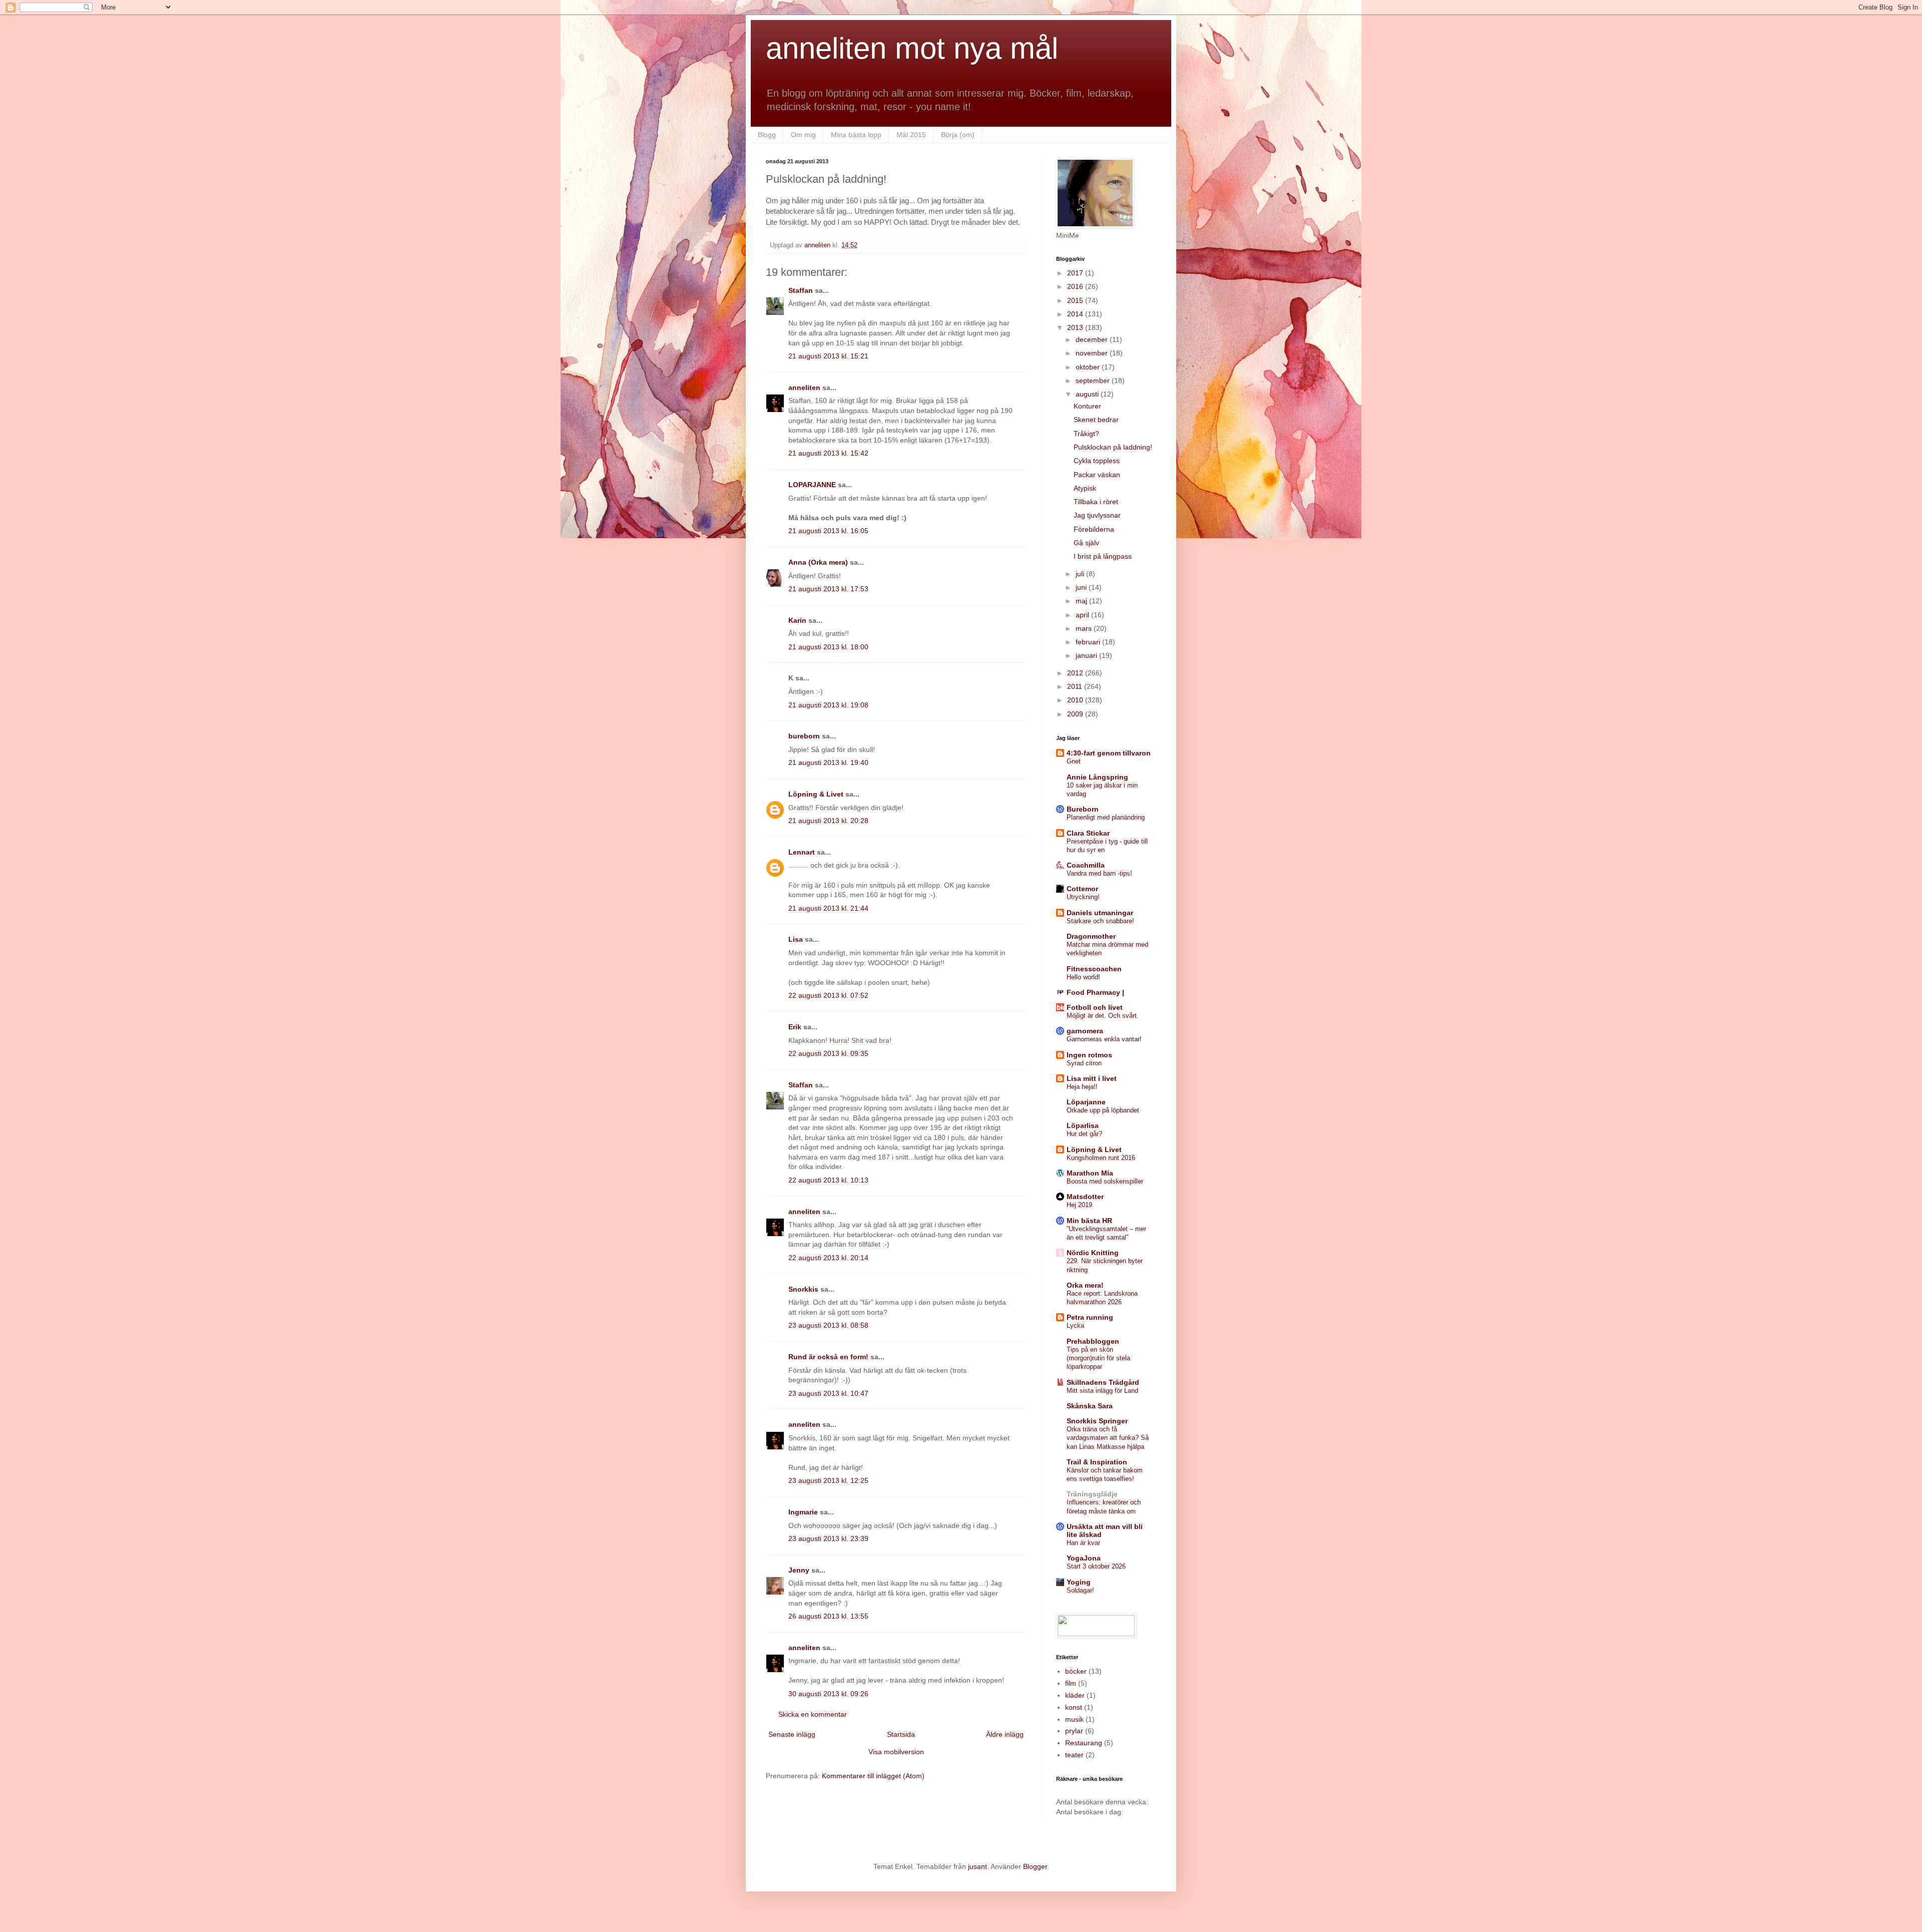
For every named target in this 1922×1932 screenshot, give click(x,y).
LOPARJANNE (812, 485)
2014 (1076, 314)
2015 (1076, 300)
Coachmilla (1086, 865)
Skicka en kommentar (813, 1714)
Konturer (1087, 406)
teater (1074, 1755)
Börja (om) (958, 135)
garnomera (1085, 1031)
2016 (1076, 286)
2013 (1076, 327)
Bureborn (1083, 809)
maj (1082, 601)
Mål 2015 (911, 135)
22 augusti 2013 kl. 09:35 (828, 1053)
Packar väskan (1097, 475)
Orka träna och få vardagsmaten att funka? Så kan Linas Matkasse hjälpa (1108, 1438)
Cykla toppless (1097, 461)
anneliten (804, 388)
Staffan (801, 290)
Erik (795, 1027)
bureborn (804, 736)
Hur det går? (1084, 1134)
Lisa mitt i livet (1092, 1078)
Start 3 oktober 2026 (1096, 1566)
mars (1085, 628)
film (1071, 1683)
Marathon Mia (1090, 1173)
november (1093, 353)
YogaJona (1084, 1558)
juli (1081, 574)
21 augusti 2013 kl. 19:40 (828, 762)
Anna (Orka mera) (818, 562)
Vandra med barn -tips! (1099, 873)
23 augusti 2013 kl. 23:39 (828, 1538)
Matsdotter (1085, 1197)
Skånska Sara (1090, 1406)
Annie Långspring (1097, 777)
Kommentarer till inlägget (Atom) (873, 1776)
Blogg (767, 135)
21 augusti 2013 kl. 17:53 (828, 589)
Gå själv (1086, 543)
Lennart (802, 852)
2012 (1076, 673)
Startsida (901, 1734)
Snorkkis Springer (1097, 1421)
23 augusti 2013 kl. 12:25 (828, 1480)
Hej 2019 (1079, 1205)
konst (1074, 1707)
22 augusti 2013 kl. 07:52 (828, 995)
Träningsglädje (1092, 1494)
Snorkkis (803, 1289)
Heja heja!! (1082, 1087)
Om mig (803, 135)
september (1094, 380)
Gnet (1074, 761)
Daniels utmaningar (1100, 913)
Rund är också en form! (828, 1357)
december (1093, 339)
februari (1089, 642)
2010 (1076, 700)
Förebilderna (1094, 529)
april (1083, 615)
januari (1087, 655)
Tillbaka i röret (1096, 502)
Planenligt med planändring (1106, 817)
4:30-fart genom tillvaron (1109, 753)
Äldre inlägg (1005, 1734)
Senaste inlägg (792, 1734)
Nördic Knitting (1093, 1253)
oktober (1089, 367)
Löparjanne (1086, 1102)
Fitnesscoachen (1094, 969)
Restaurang (1084, 1743)
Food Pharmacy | (1095, 992)
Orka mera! (1085, 1285)
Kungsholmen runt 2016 (1101, 1158)
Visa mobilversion (896, 1752)
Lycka (1075, 1325)
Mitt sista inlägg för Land (1102, 1391)
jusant (978, 1866)
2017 (1076, 273)
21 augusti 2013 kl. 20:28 (828, 821)
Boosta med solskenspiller (1105, 1181)
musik (1074, 1719)
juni (1082, 587)
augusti (1088, 394)
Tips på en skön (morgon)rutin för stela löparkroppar (1098, 1358)
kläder (1075, 1695)
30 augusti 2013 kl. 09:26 (828, 1694)
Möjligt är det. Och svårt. (1103, 1016)
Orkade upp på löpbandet (1103, 1110)
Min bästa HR (1089, 1221)
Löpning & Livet (816, 794)
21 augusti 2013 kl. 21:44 (828, 908)
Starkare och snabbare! (1100, 921)
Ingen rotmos (1089, 1055)
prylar (1074, 1731)
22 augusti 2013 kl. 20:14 (828, 1258)
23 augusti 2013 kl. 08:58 (828, 1325)
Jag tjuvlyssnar (1097, 515)
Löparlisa (1083, 1125)
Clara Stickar (1088, 833)
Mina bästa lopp (856, 135)
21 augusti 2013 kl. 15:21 (828, 356)
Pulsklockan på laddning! (1113, 447)
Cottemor (1082, 889)
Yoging (1079, 1582)
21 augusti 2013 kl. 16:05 (828, 531)
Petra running (1090, 1317)
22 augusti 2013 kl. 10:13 (828, 1180)
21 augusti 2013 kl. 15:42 (828, 453)
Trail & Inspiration (1097, 1462)
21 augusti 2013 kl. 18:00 (828, 647)
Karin (797, 620)
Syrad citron (1084, 1063)
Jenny (799, 1570)
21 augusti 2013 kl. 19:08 (828, 705)
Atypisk (1085, 488)
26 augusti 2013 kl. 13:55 (828, 1616)
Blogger (1035, 1866)
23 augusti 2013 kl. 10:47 (828, 1393)
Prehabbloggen (1093, 1341)
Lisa (796, 939)
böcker (1076, 1671)
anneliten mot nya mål (912, 48)
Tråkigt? (1086, 434)
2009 (1076, 714)
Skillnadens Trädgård (1103, 1382)
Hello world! (1083, 977)
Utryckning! (1083, 897)
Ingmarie (803, 1512)
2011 (1076, 686)
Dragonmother (1091, 936)
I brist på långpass (1103, 556)
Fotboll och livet (1095, 1007)
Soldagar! (1080, 1590)
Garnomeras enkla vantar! (1104, 1039)
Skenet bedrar (1096, 420)
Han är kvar (1083, 1543)
